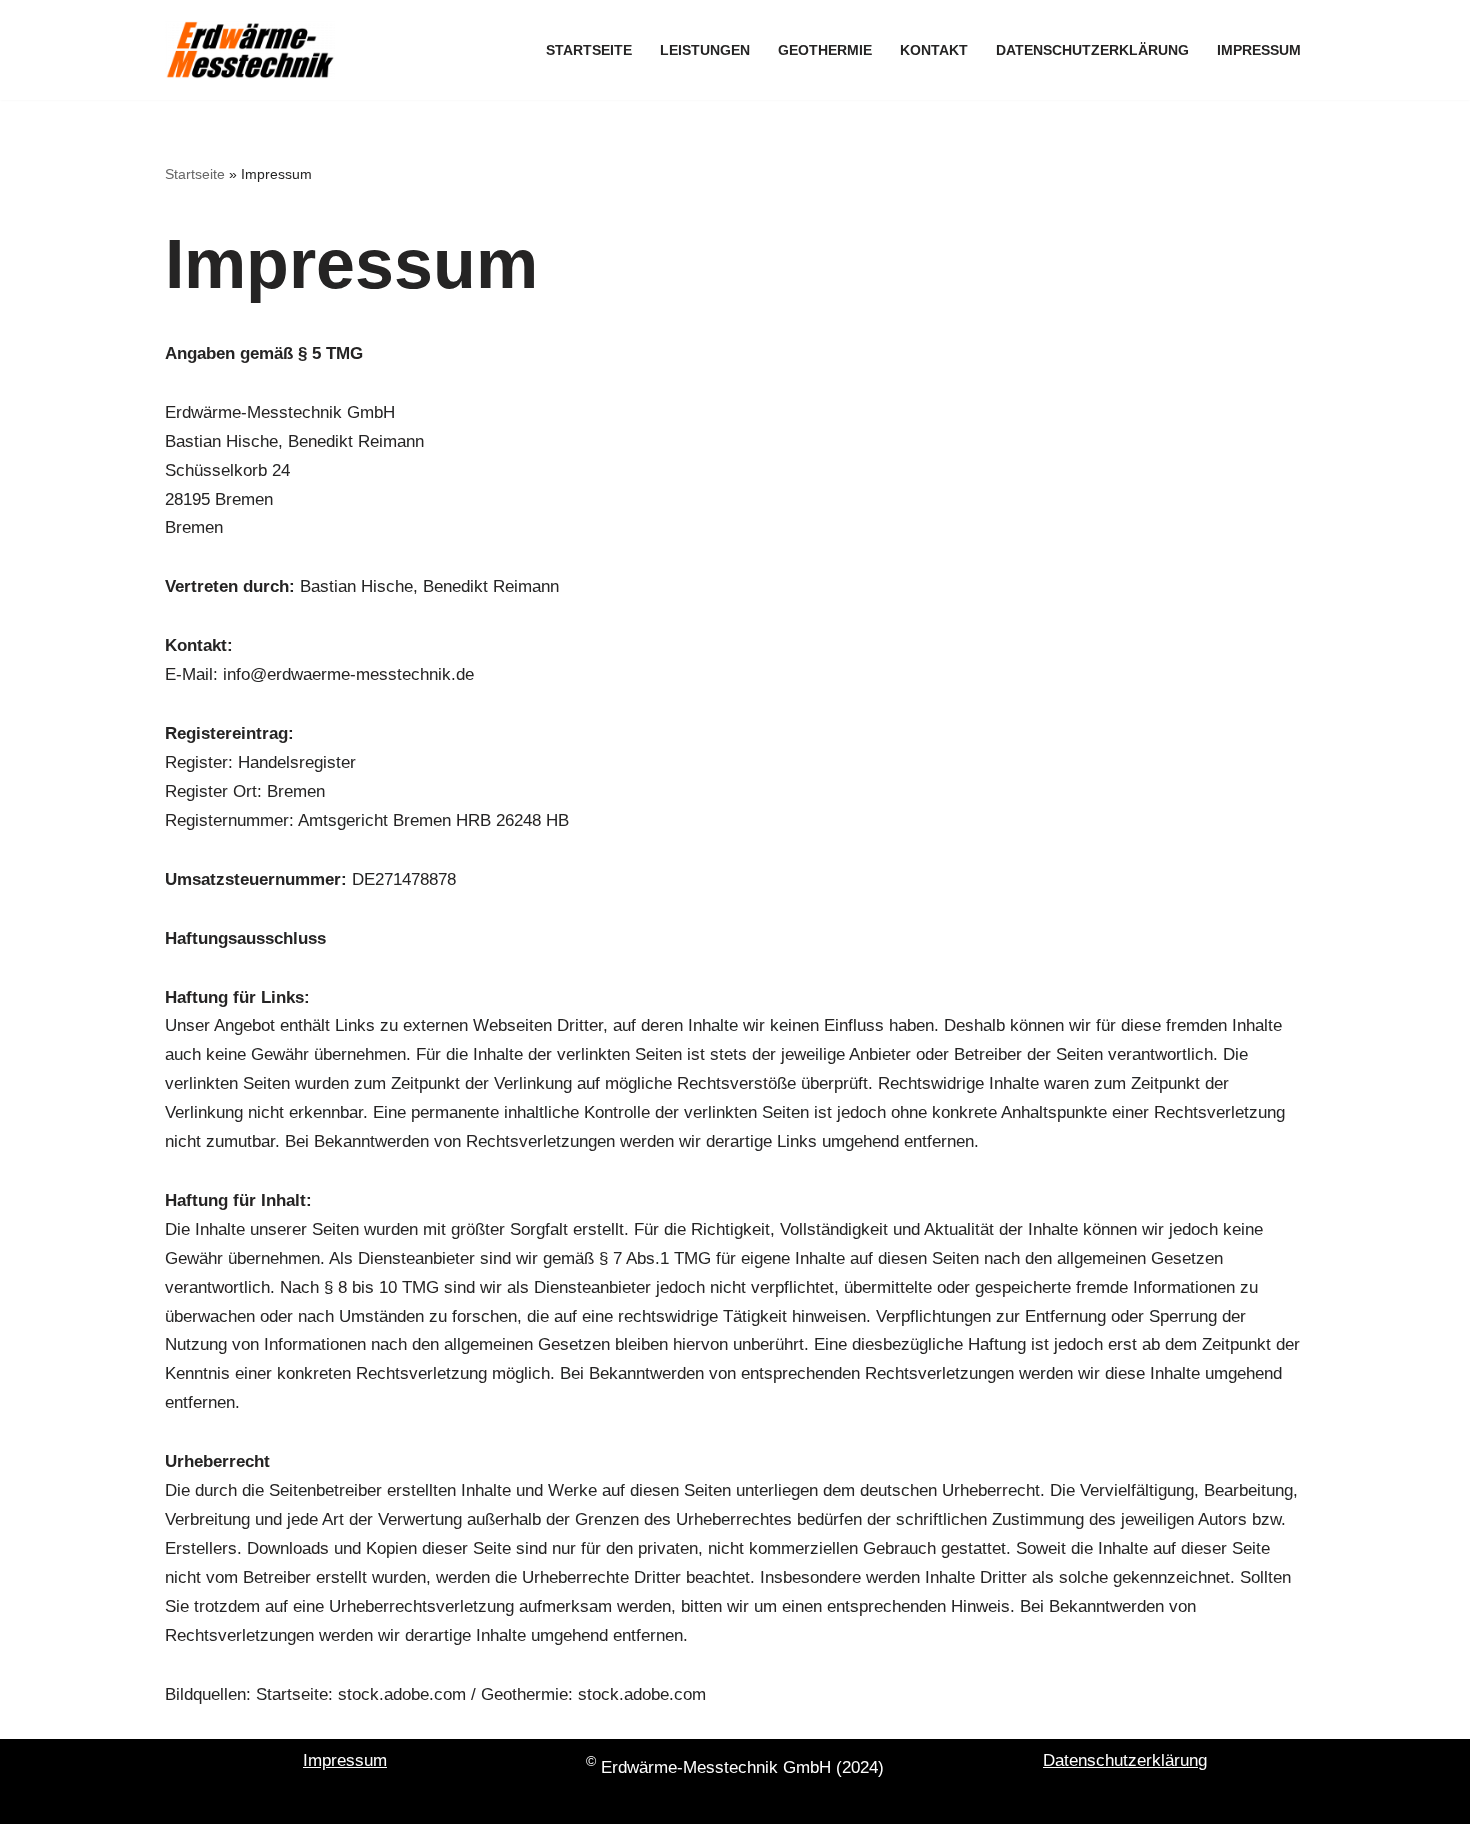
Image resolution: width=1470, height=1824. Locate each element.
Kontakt (934, 50)
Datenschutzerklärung (1092, 50)
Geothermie (825, 50)
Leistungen (705, 50)
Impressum (1259, 50)
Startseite (589, 50)
